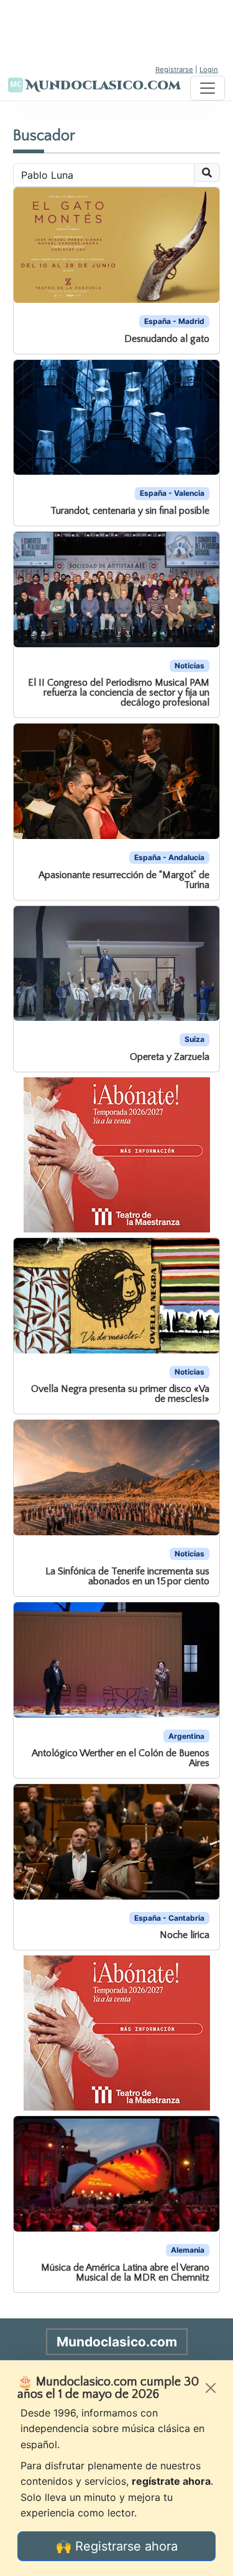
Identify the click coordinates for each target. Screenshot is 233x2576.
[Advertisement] (117, 31)
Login (209, 70)
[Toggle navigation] (208, 88)
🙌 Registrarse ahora (117, 2546)
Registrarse (174, 70)
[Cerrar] (211, 2388)
